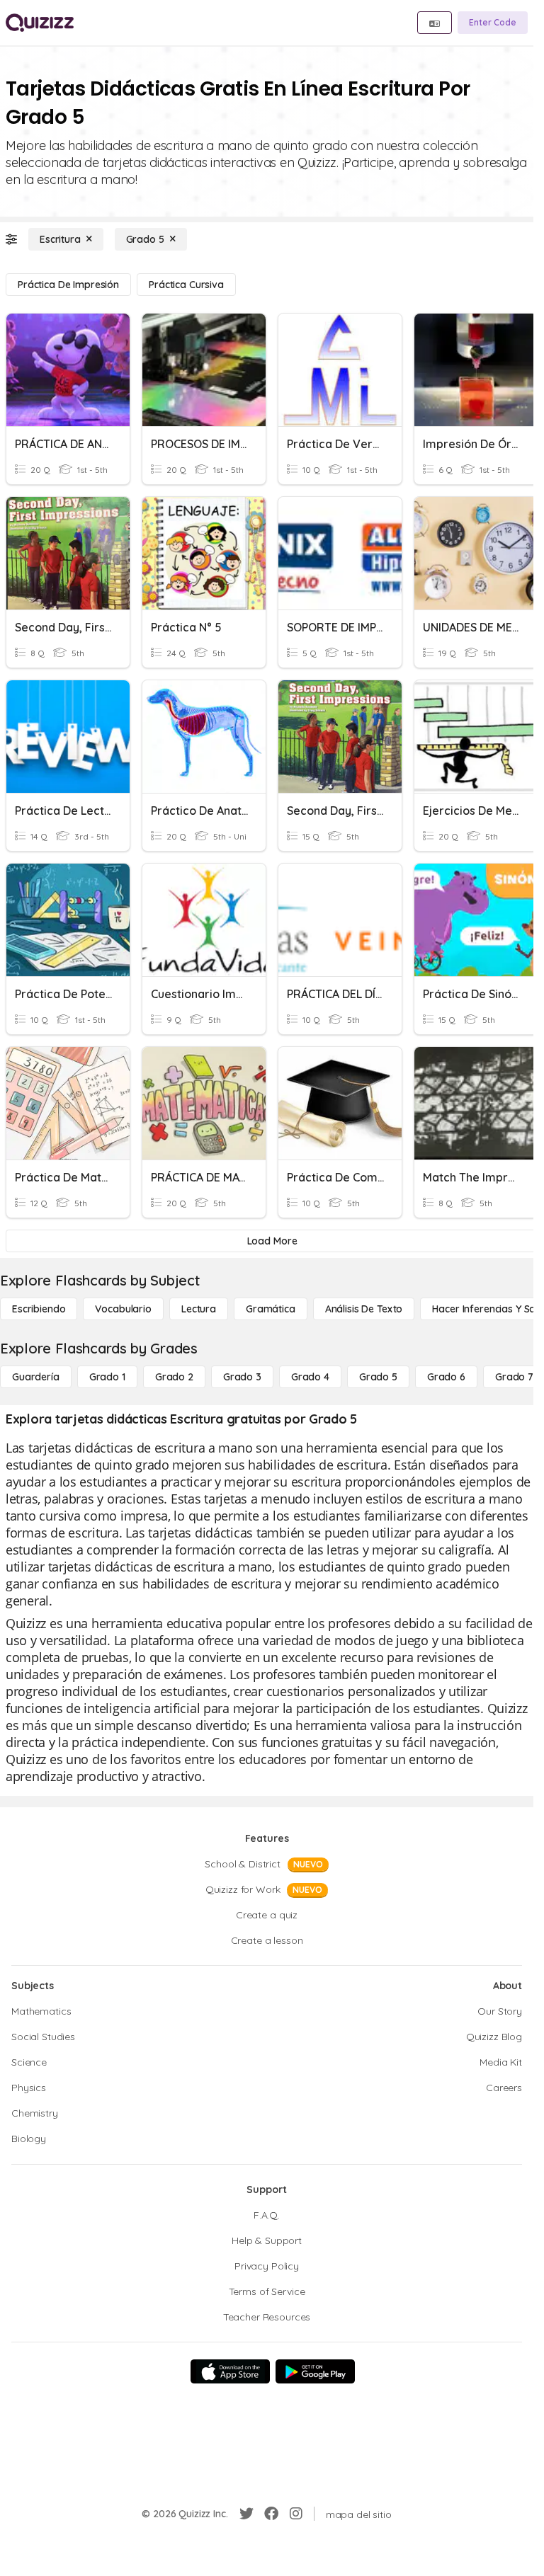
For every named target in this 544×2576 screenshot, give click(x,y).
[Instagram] (296, 2514)
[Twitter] (246, 2514)
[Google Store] (315, 2371)
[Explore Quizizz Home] (40, 23)
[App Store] (230, 2371)
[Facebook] (271, 2514)
